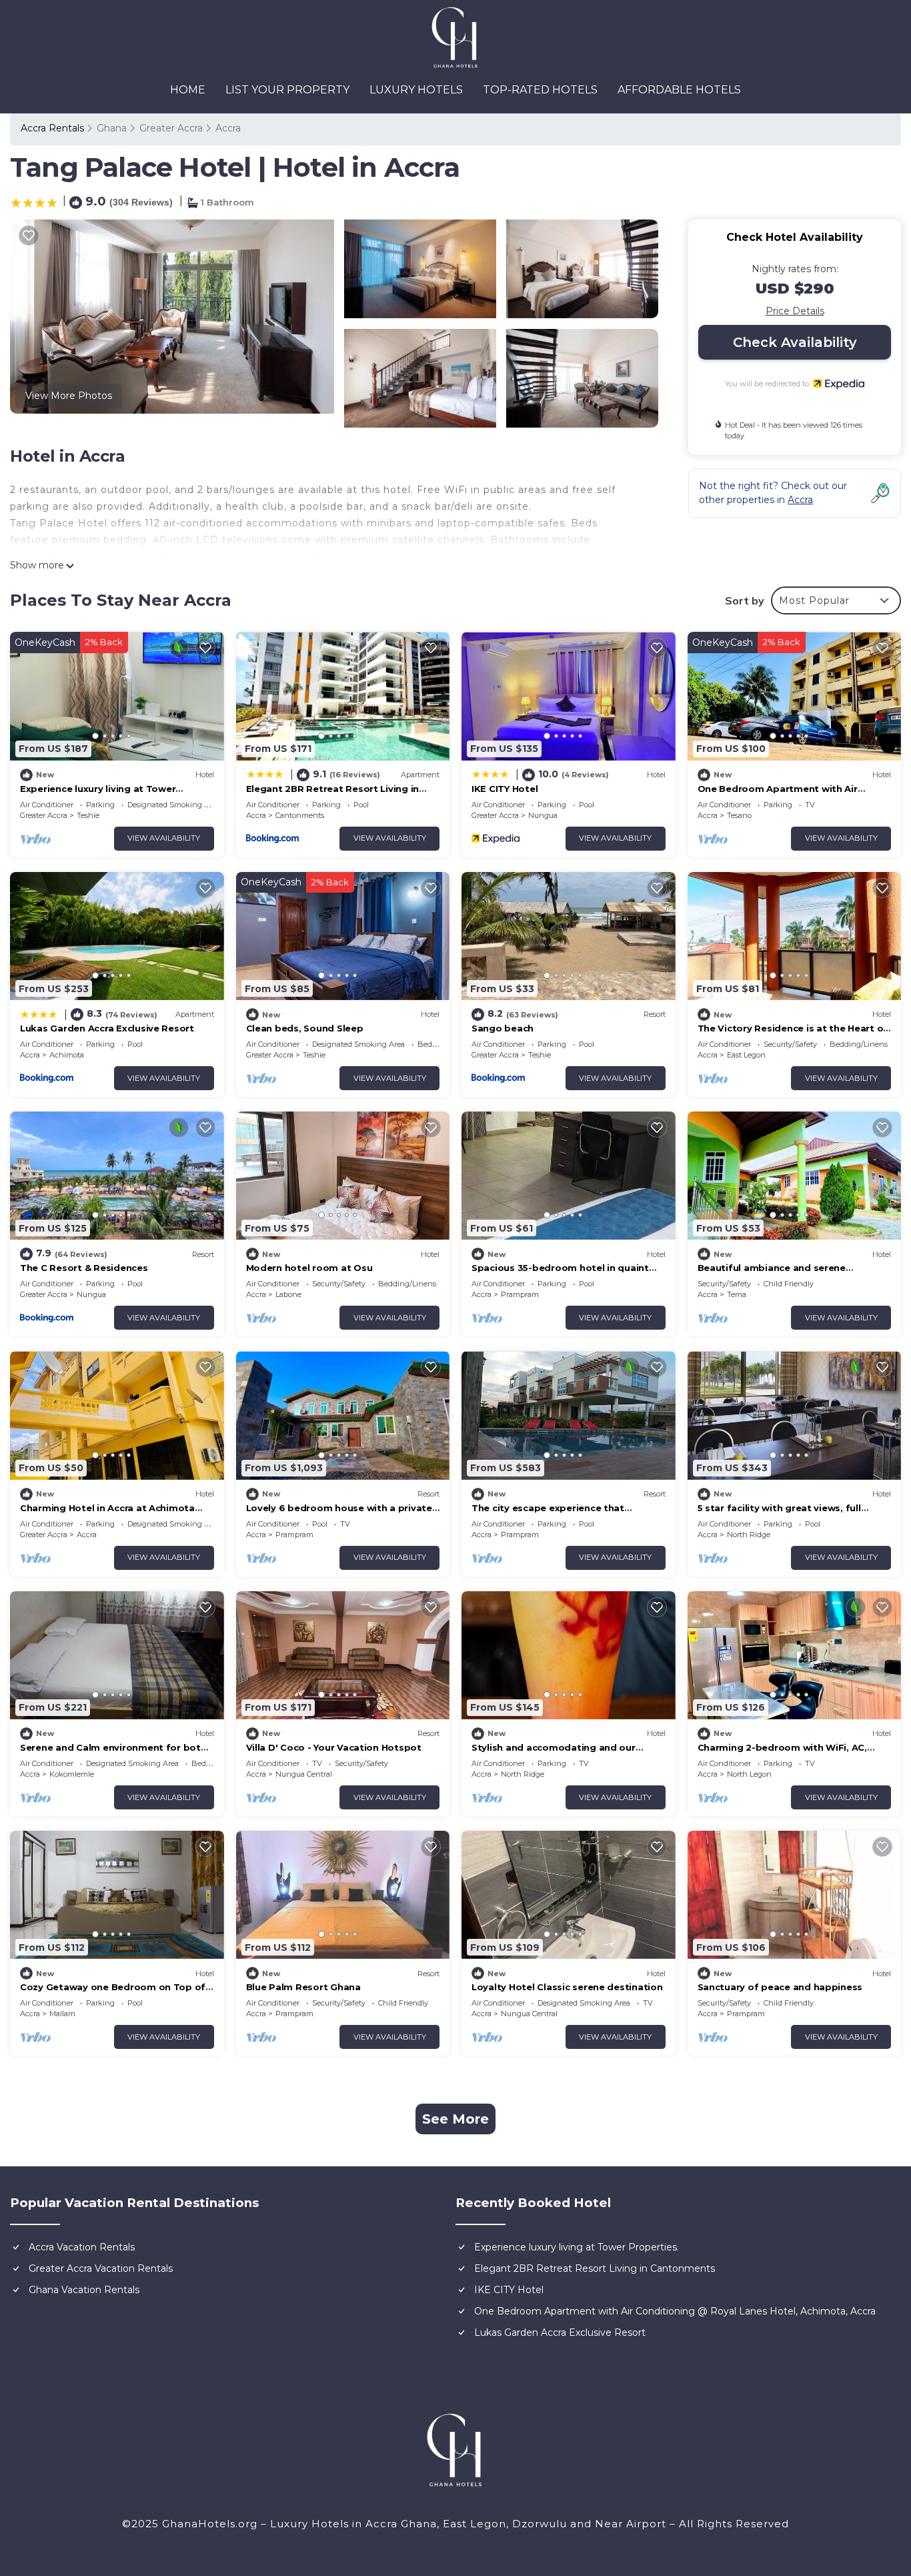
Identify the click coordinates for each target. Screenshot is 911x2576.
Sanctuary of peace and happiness (780, 1987)
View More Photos (69, 396)
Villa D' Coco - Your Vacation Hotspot (334, 1747)
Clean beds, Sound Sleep (305, 1028)
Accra (228, 128)
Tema (737, 1294)
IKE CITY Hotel (505, 789)
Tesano (739, 815)
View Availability (164, 838)
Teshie (88, 815)
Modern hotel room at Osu (309, 1268)
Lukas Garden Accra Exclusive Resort (107, 1028)
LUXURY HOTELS (416, 90)
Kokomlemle (72, 1774)
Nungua (543, 815)
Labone (288, 1294)
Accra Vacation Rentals (82, 2247)
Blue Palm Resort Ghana (303, 1987)
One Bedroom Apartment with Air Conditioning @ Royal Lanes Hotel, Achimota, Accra (675, 2311)
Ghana (112, 128)
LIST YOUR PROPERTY (287, 90)
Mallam (62, 2014)
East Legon (746, 1055)
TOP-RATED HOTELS (540, 90)
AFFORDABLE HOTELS (679, 90)
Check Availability (795, 342)
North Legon (749, 1774)
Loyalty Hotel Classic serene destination (567, 1987)
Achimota (67, 1055)
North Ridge (749, 1535)
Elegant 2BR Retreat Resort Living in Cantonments (595, 2268)
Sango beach (503, 1028)
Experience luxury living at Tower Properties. (577, 2247)
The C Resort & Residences (84, 1268)
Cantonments (300, 815)
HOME (188, 90)
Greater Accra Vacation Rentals (101, 2268)
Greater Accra (171, 128)
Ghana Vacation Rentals (84, 2290)
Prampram (520, 1294)
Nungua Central (304, 1774)
